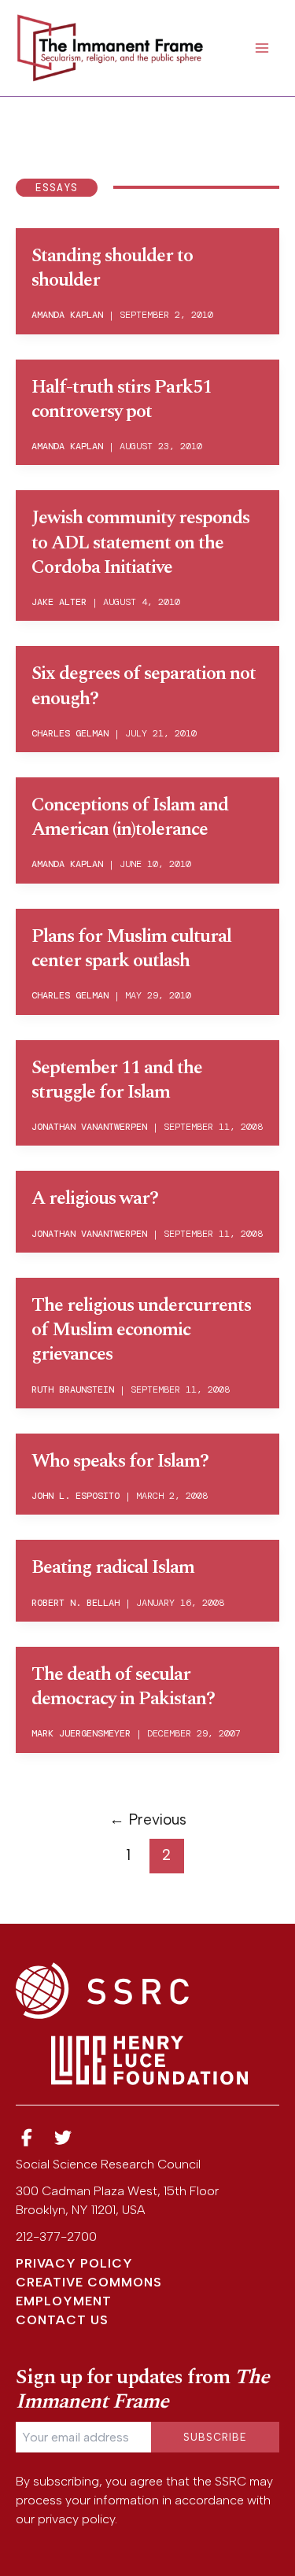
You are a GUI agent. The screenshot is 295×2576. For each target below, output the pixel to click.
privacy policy (76, 2519)
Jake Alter (59, 602)
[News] (27, 2138)
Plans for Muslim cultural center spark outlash (131, 948)
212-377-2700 (56, 2236)
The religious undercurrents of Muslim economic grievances (141, 1330)
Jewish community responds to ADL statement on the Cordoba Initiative (140, 542)
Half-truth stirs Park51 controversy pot (122, 399)
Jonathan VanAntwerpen (89, 1127)
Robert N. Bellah (76, 1603)
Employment (64, 2301)
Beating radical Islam (113, 1567)
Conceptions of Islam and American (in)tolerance (130, 817)
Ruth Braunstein (73, 1389)
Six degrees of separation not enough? (144, 686)
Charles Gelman (70, 733)
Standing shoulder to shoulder (112, 268)
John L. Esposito (76, 1496)
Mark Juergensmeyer (81, 1733)
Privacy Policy (74, 2263)
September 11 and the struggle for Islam (117, 1080)
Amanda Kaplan (67, 315)
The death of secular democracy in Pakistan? (123, 1687)
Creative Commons (89, 2282)
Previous (148, 1819)
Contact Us (62, 2320)
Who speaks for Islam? (120, 1461)
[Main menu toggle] (262, 48)
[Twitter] (64, 2138)
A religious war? (95, 1198)
